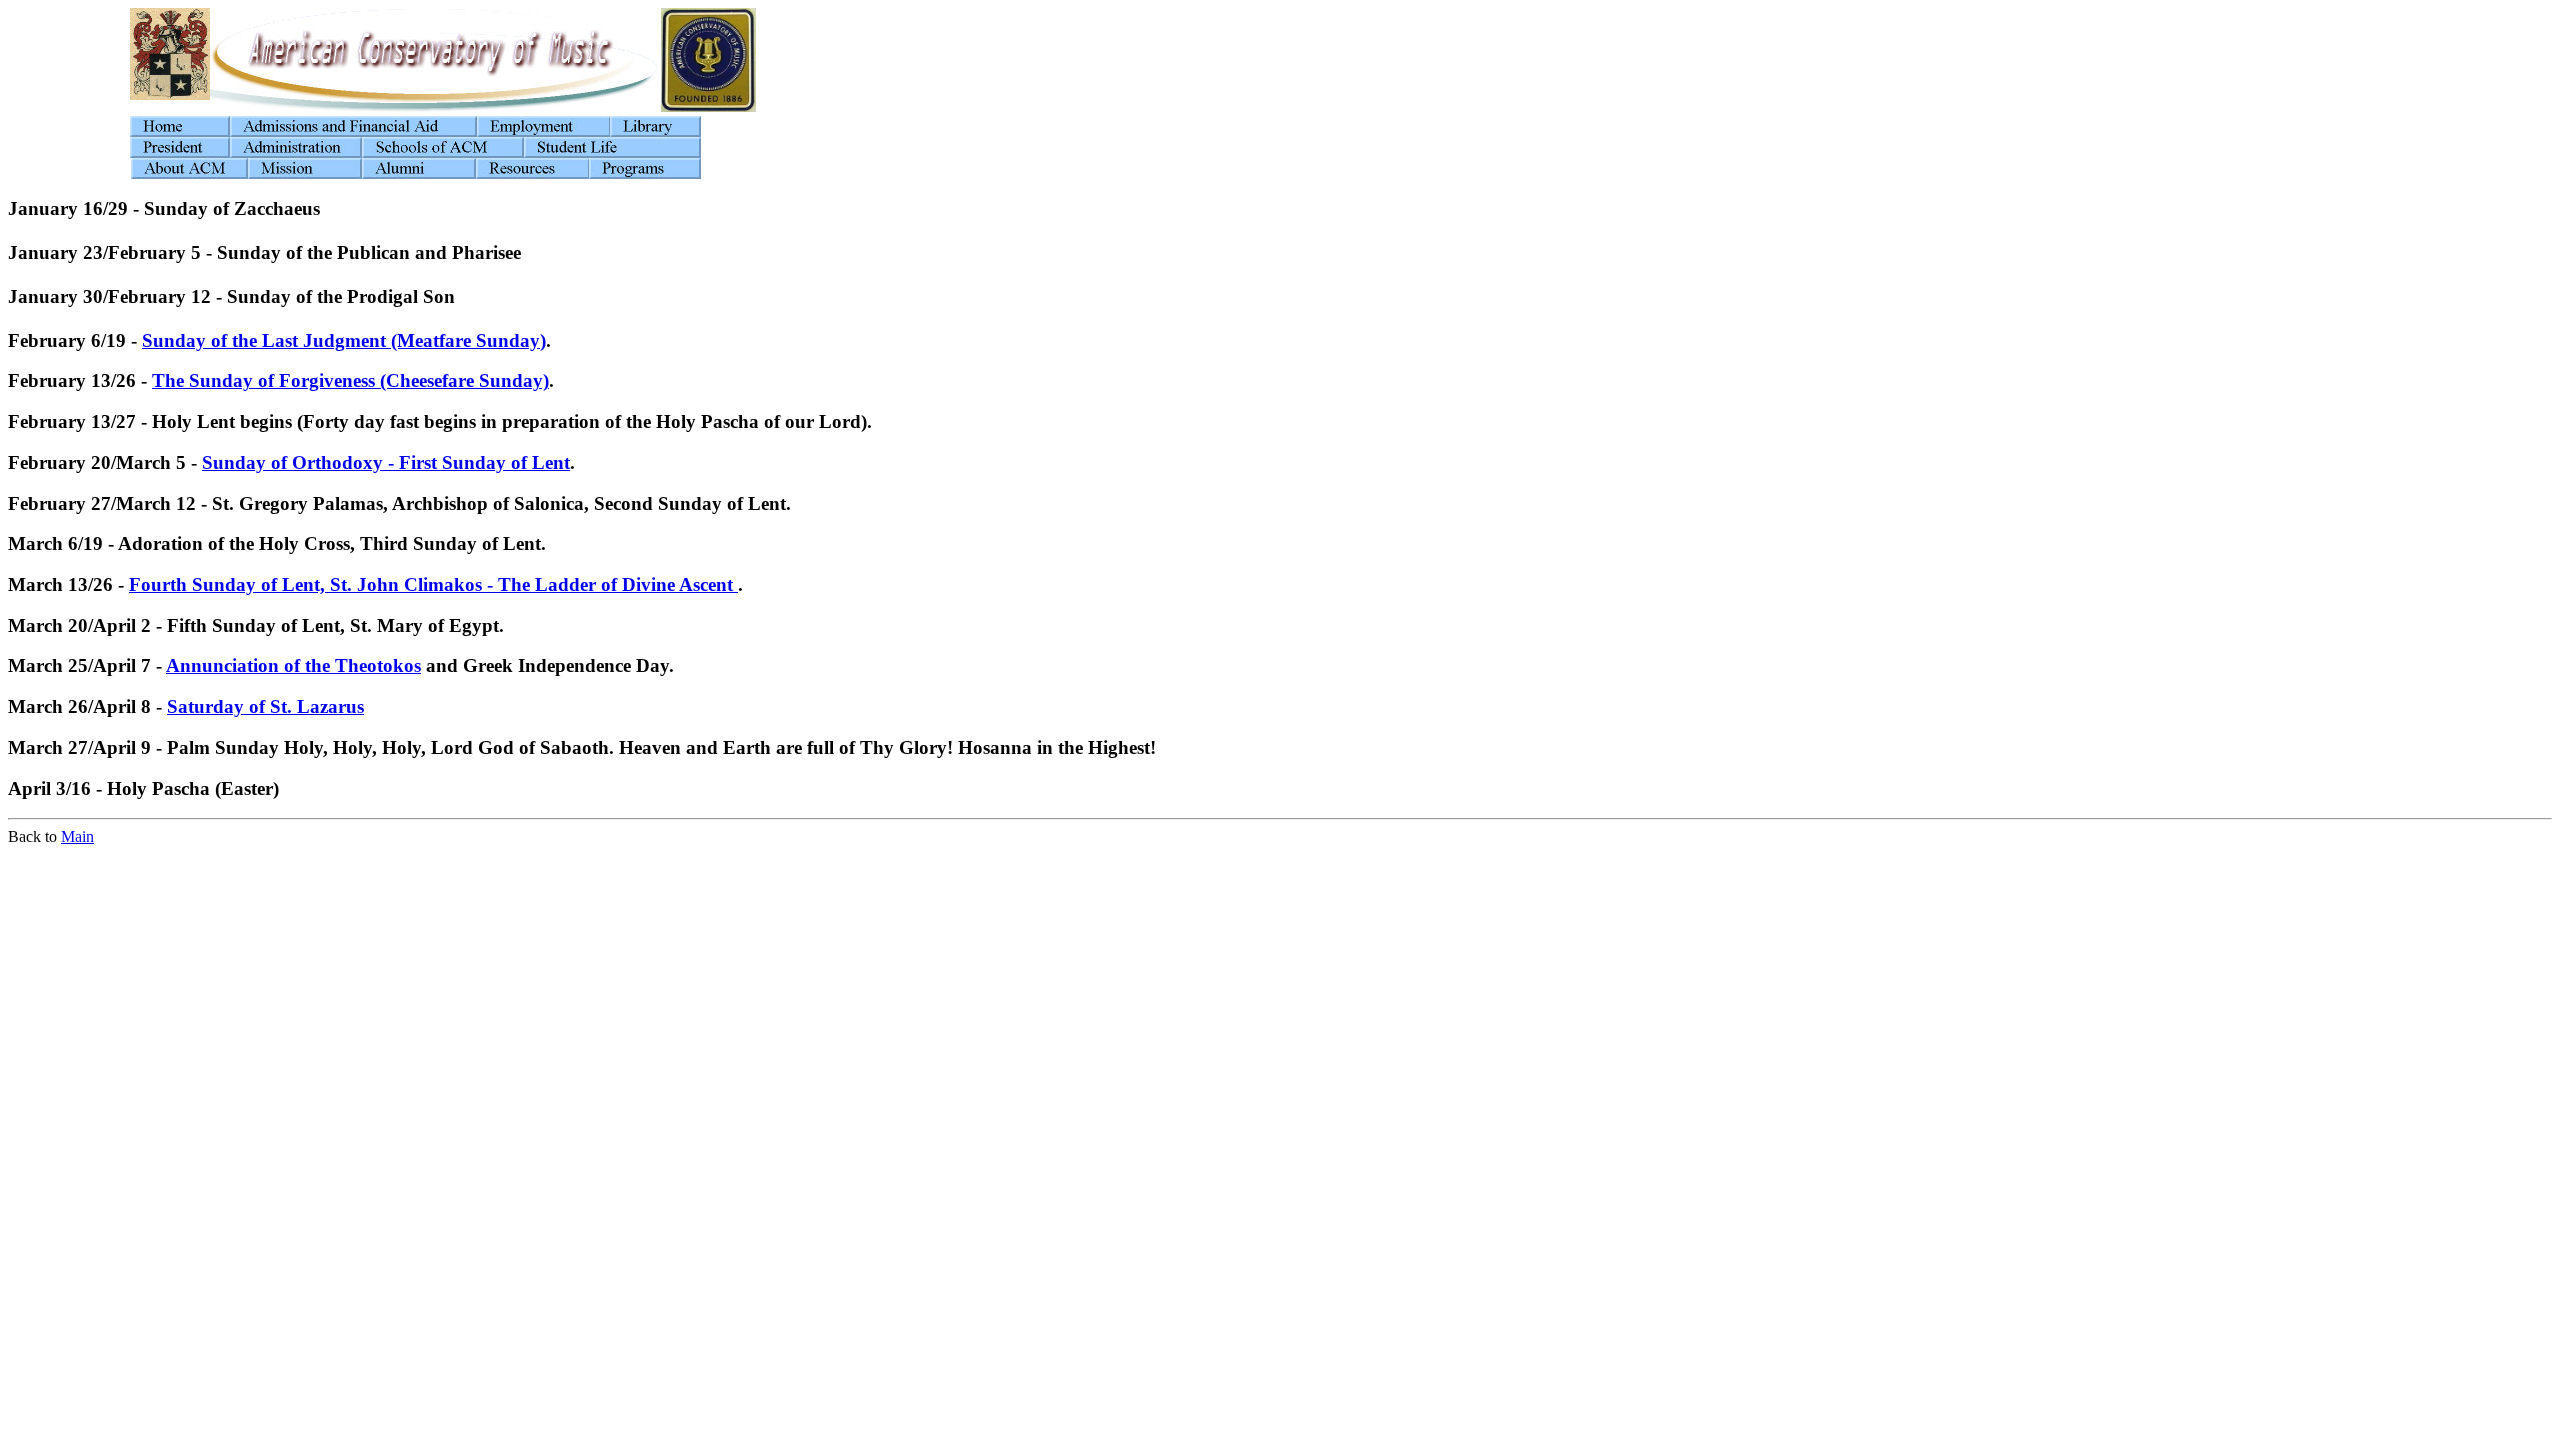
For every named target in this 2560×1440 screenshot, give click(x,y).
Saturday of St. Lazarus (265, 706)
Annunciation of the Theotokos (293, 665)
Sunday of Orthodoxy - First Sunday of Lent (386, 462)
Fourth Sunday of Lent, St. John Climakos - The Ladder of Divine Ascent (433, 584)
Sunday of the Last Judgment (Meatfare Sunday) (344, 340)
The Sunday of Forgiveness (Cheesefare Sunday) (350, 380)
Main (77, 836)
